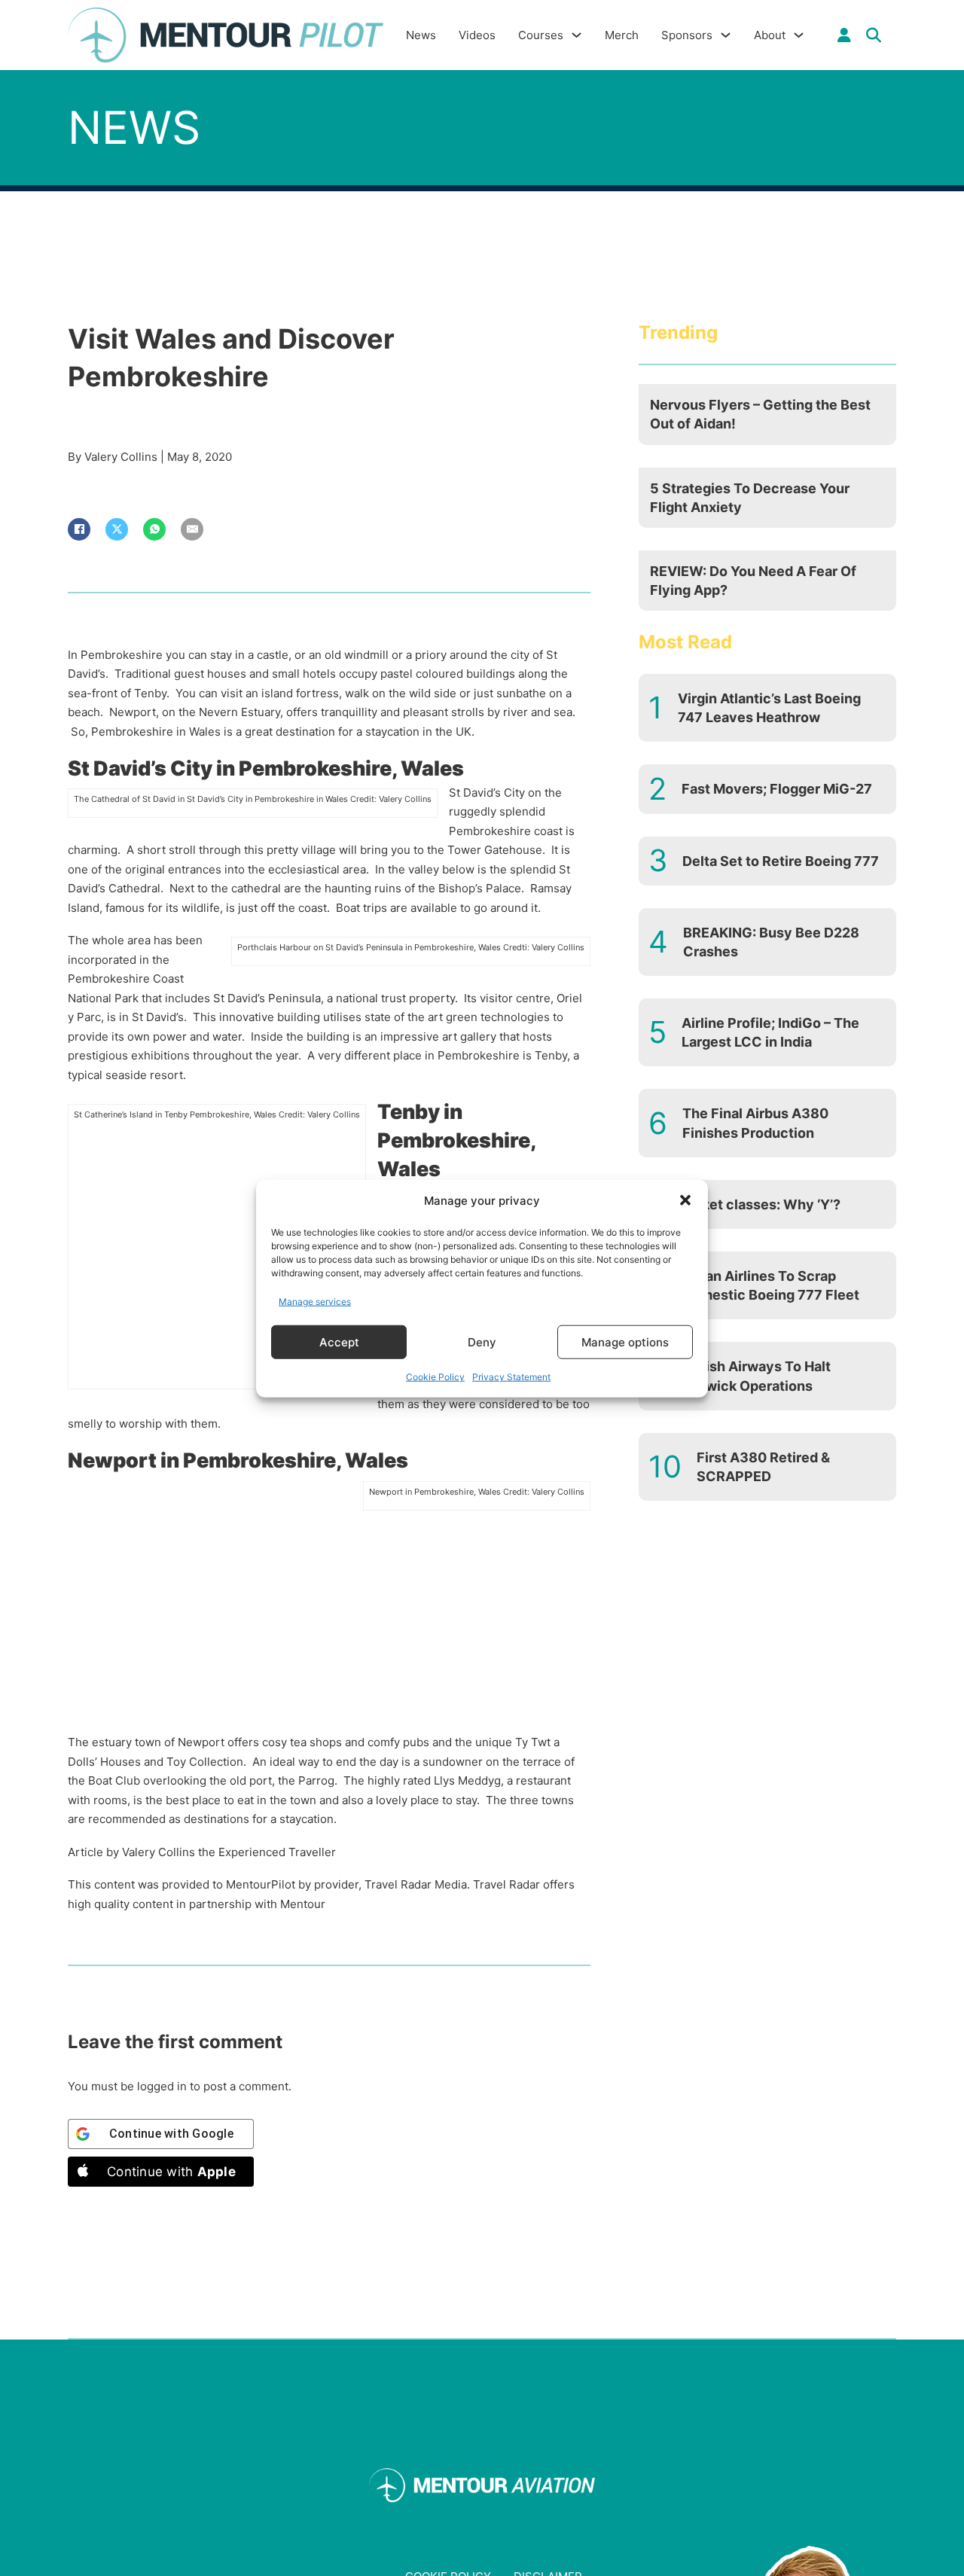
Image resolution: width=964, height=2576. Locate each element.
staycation (307, 1819)
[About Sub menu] (799, 35)
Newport (201, 1742)
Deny (482, 1341)
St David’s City (487, 793)
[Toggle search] (874, 35)
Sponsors (687, 35)
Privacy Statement (511, 1376)
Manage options (625, 1341)
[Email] (192, 529)
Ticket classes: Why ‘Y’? (761, 1204)
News (421, 35)
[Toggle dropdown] (844, 35)
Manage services (315, 1301)
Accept (339, 1341)
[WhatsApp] (154, 529)
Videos (477, 35)
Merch (622, 35)
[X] (117, 529)
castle (273, 655)
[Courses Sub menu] (577, 35)
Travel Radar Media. (417, 1884)
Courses (541, 35)
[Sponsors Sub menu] (726, 35)
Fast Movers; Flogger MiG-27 (777, 789)
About (770, 35)
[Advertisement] (217, 1253)
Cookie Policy (435, 1376)
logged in (162, 2086)
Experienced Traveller (277, 1852)
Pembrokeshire (490, 831)
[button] (685, 1200)
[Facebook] (79, 529)
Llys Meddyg (467, 1780)
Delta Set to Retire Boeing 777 (781, 861)
